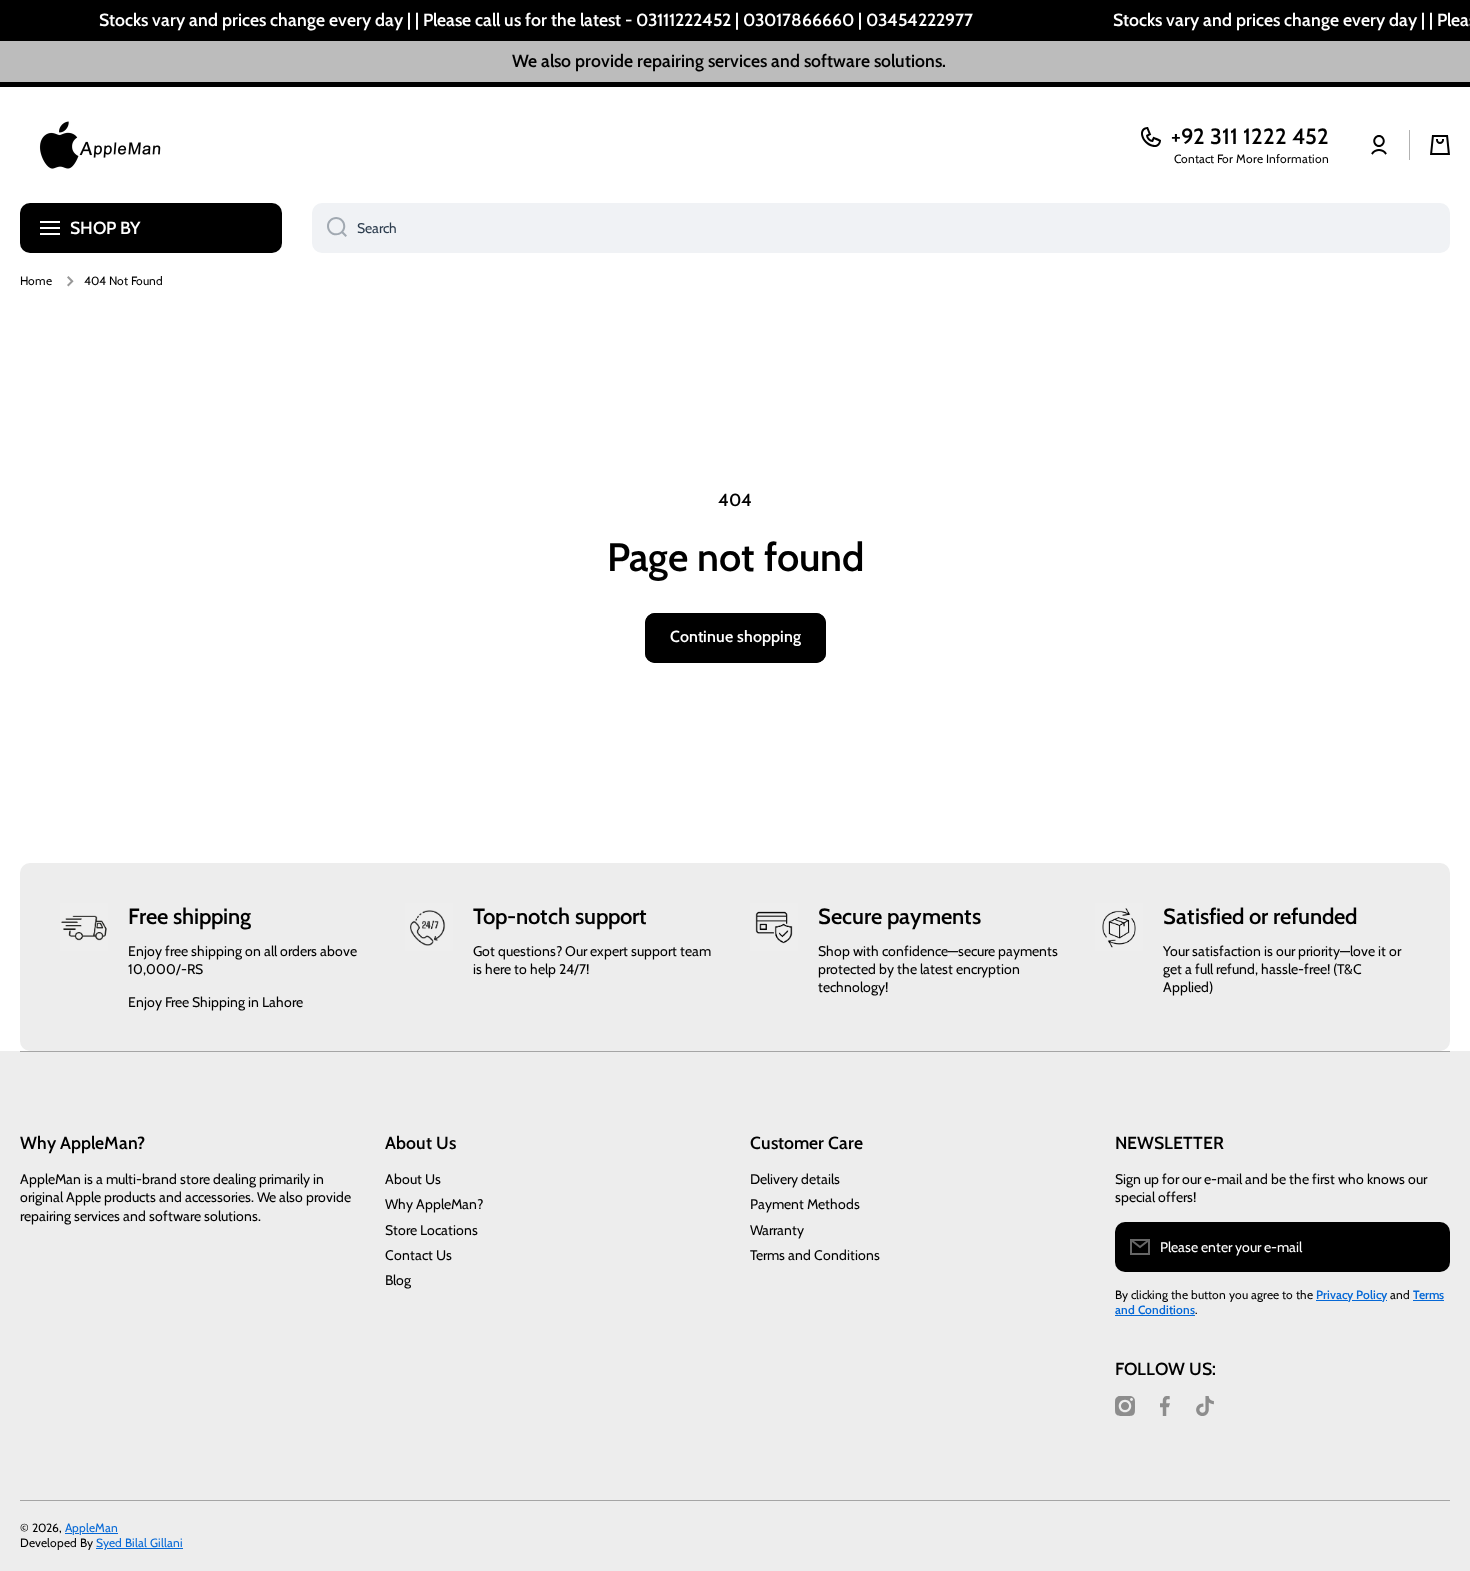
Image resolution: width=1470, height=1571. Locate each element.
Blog (398, 1280)
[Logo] (100, 145)
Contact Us (418, 1255)
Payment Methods (805, 1204)
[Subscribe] (1425, 1247)
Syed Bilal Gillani (139, 1542)
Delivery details (795, 1179)
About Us (413, 1179)
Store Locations (431, 1230)
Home (36, 280)
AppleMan (91, 1527)
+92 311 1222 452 (1250, 136)
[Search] (329, 228)
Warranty (777, 1230)
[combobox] (881, 228)
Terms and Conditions (815, 1255)
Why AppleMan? (434, 1204)
